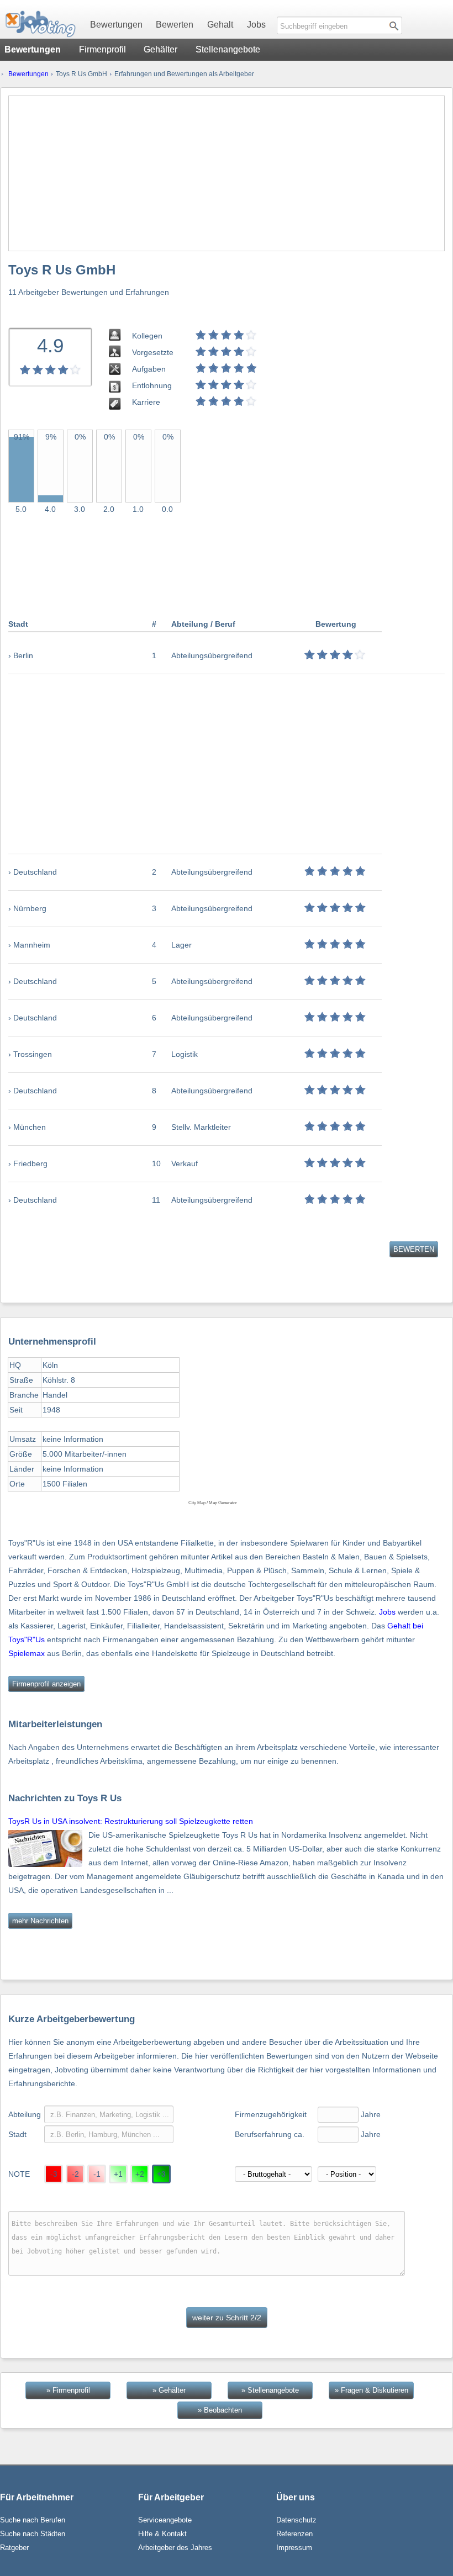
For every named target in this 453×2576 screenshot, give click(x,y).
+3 (161, 2174)
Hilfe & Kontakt (162, 2534)
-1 (97, 2174)
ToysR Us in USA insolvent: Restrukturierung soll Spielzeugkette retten (131, 1821)
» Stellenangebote (270, 2390)
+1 (118, 2174)
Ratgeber (14, 2548)
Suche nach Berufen (33, 2520)
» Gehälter (169, 2390)
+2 (140, 2174)
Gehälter (160, 49)
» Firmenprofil (68, 2390)
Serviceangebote (165, 2520)
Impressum (294, 2548)
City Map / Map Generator (213, 1503)
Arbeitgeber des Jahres (175, 2548)
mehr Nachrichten (40, 1921)
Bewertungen (116, 25)
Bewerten (175, 25)
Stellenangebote (228, 49)
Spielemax (27, 1653)
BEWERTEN (414, 1249)
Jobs (256, 25)
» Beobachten (220, 2410)
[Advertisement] (227, 173)
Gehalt (220, 25)
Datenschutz (296, 2520)
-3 (54, 2174)
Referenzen (294, 2534)
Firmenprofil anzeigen (46, 1684)
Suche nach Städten (33, 2534)
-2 (75, 2174)
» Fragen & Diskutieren (372, 2390)
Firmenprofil (102, 49)
